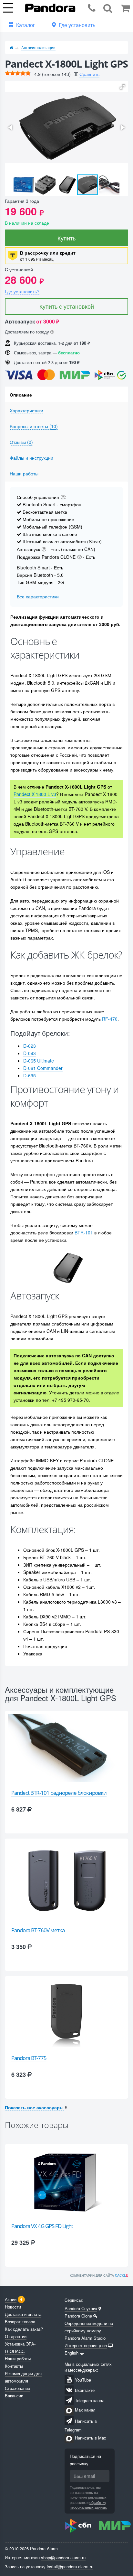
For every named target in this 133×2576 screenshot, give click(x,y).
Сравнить (89, 74)
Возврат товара (20, 2322)
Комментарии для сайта (99, 2275)
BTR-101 (84, 1232)
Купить (66, 238)
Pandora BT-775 (29, 2058)
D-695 (30, 1075)
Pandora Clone (78, 2316)
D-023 (30, 1046)
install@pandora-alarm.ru (70, 2567)
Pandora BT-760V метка (38, 1930)
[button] (122, 87)
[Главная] (11, 47)
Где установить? (22, 291)
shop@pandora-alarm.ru (63, 2557)
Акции (11, 2299)
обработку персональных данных (88, 2505)
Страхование (17, 2388)
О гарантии (16, 2336)
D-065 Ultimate (39, 1061)
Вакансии (14, 2396)
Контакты (14, 2366)
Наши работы (18, 2359)
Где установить (77, 25)
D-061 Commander (43, 1068)
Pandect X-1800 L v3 (35, 794)
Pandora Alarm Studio (85, 2338)
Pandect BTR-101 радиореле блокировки (59, 1793)
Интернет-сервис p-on (86, 2345)
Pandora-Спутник (81, 2308)
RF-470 (110, 1019)
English (72, 2353)
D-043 (30, 1053)
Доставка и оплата (23, 2314)
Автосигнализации (38, 47)
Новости (13, 2307)
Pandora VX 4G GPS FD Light (42, 2226)
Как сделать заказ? (24, 2329)
